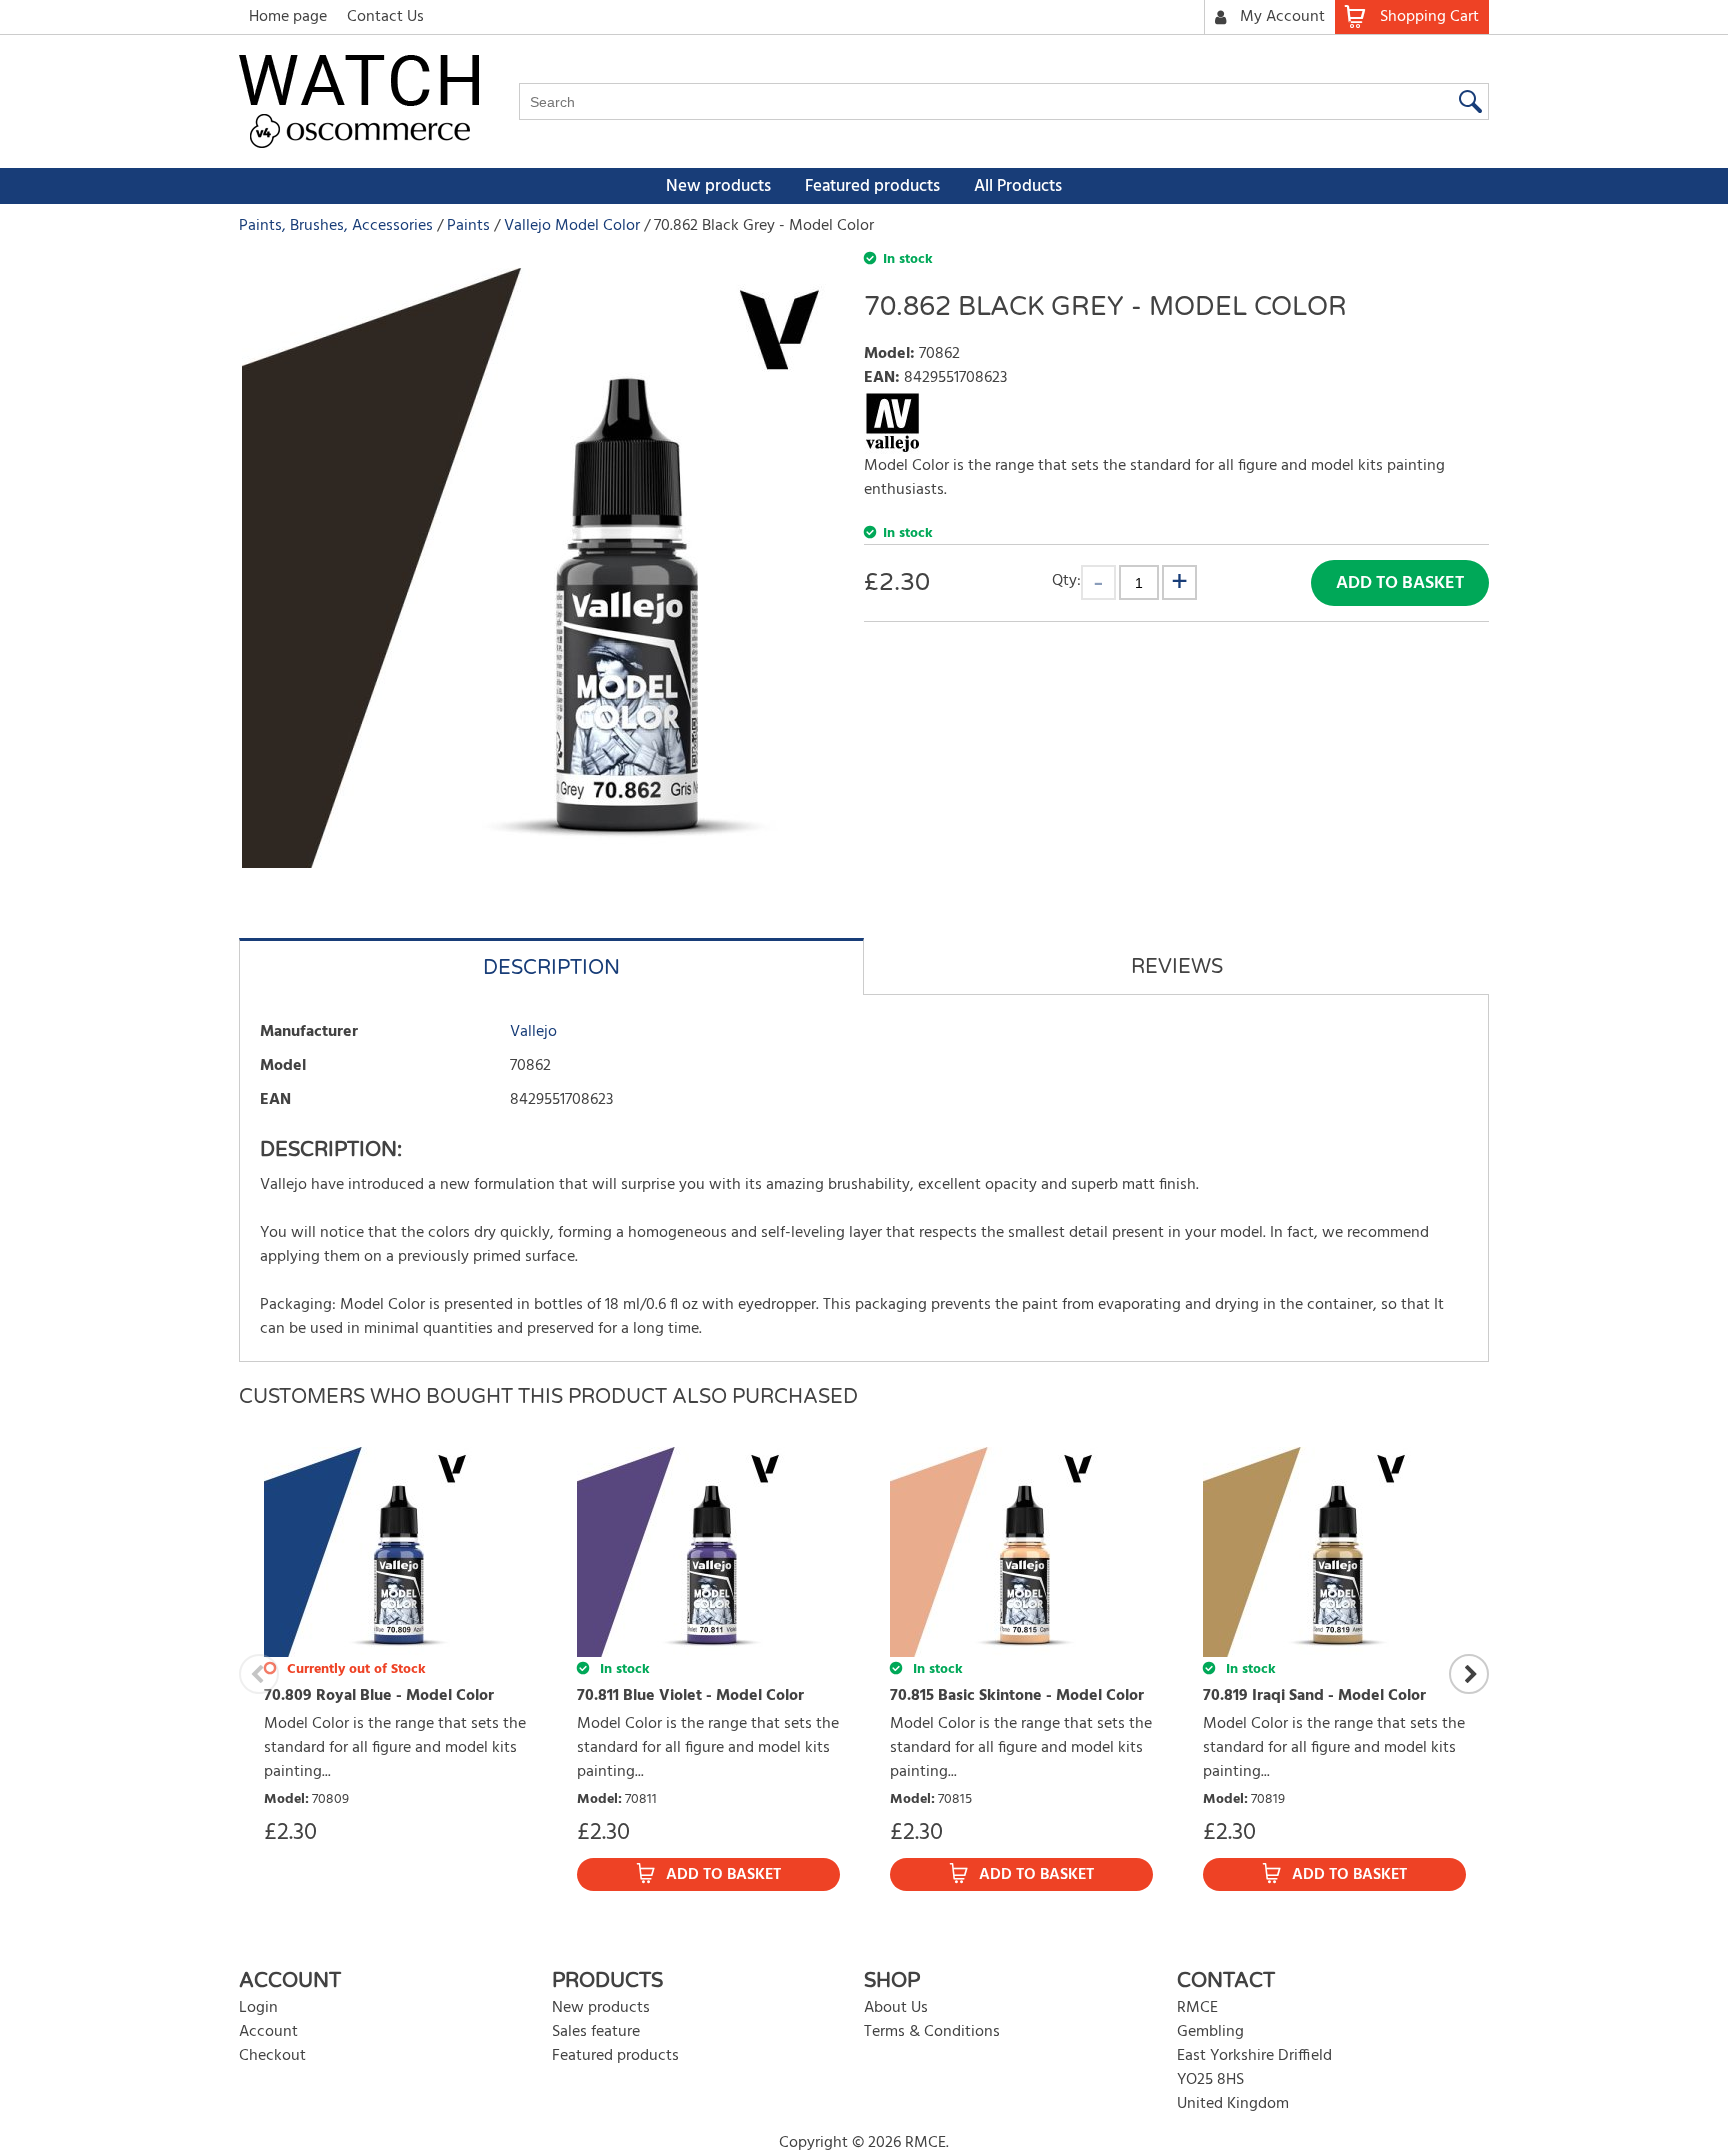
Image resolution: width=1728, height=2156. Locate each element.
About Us (896, 2008)
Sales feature (596, 2032)
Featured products (872, 186)
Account (268, 2032)
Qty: (1066, 580)
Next (1469, 1674)
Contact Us (385, 17)
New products (718, 186)
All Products (1018, 186)
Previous (259, 1674)
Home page (288, 17)
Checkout (272, 2056)
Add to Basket (1400, 583)
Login (258, 2008)
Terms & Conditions (932, 2032)
